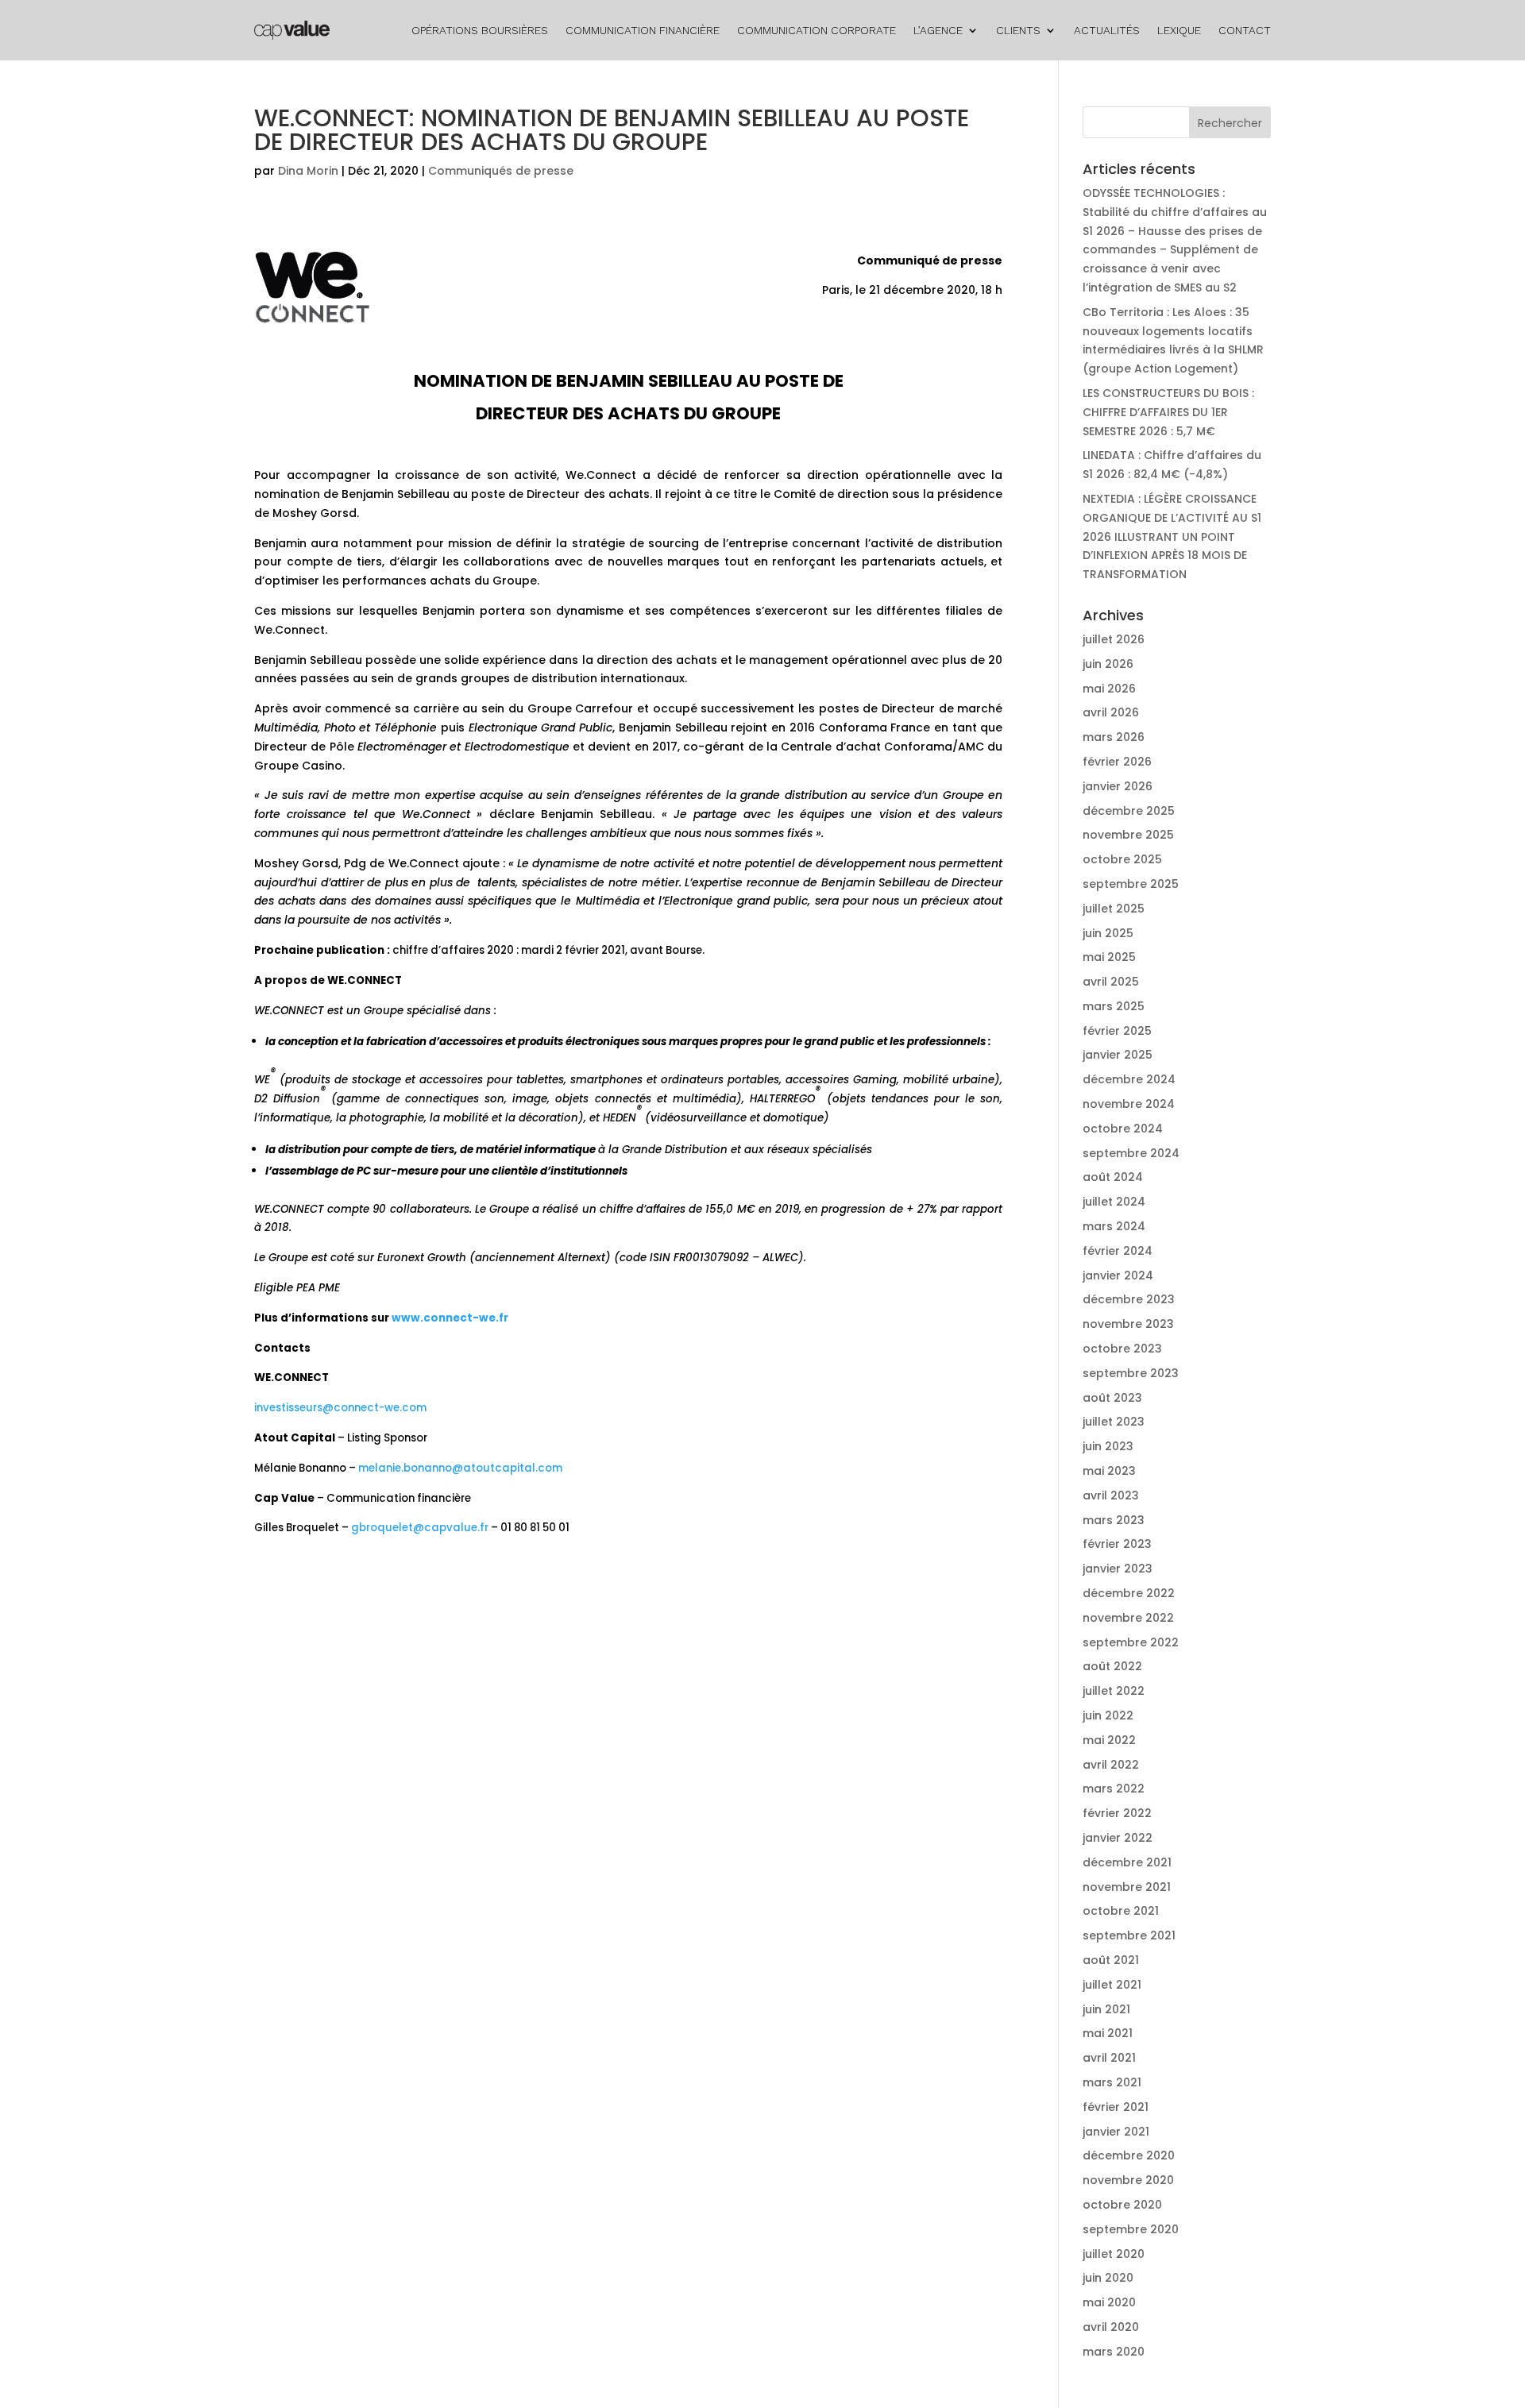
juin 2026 (1108, 664)
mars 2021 (1112, 2082)
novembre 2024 (1129, 1104)
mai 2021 (1108, 2033)
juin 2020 (1108, 2278)
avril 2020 (1111, 2327)
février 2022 (1117, 1813)
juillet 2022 (1114, 1691)
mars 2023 (1114, 1520)
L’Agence (938, 30)
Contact (1245, 30)
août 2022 (1112, 1666)
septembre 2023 (1131, 1373)
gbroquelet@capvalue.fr (420, 1528)
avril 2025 (1111, 982)
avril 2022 (1111, 1765)
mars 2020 (1114, 2352)
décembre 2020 (1129, 2155)
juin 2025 (1108, 933)
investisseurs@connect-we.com (340, 1408)
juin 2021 (1106, 2009)
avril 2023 (1111, 1495)
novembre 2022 (1128, 1618)
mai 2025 (1109, 957)
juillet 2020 (1114, 2254)
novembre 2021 (1127, 1887)
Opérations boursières (480, 30)
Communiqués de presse (501, 171)
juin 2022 (1108, 1715)
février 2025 (1117, 1031)
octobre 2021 (1121, 1911)
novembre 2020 (1128, 2180)
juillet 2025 (1114, 909)
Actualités (1107, 30)
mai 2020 (1109, 2302)
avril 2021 (1109, 2058)
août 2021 (1111, 1960)
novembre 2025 (1128, 835)
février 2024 (1118, 1251)
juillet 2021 (1112, 1985)
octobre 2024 (1123, 1129)
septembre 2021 (1129, 1935)
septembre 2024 (1131, 1153)
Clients (1018, 30)
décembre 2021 (1127, 1862)
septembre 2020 (1131, 2229)
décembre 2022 (1129, 1593)
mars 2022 (1114, 1789)
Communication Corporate (817, 30)
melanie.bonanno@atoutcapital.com (460, 1468)
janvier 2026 (1118, 786)
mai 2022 (1109, 1740)
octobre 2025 (1122, 859)
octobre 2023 (1122, 1349)
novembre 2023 (1128, 1324)
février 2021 (1116, 2107)
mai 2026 (1109, 689)
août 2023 (1112, 1398)
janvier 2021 (1116, 2132)
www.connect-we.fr (450, 1318)
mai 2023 (1109, 1471)
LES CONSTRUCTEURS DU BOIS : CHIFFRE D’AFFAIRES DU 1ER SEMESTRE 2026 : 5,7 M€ (1168, 412)
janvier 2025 (1118, 1055)
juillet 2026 (1114, 639)
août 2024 (1113, 1177)
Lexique (1179, 30)
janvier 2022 (1118, 1838)
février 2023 (1117, 1544)
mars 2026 (1114, 737)
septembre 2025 (1131, 884)
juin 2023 (1108, 1446)
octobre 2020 (1122, 2205)
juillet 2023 (1114, 1422)
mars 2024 (1114, 1226)
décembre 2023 (1129, 1299)
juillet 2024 (1114, 1202)
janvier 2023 (1118, 1569)
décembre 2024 (1129, 1079)
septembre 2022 (1131, 1642)
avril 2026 (1111, 712)
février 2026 (1117, 762)
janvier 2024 (1118, 1275)
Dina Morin (308, 171)
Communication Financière (643, 30)
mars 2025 (1114, 1006)
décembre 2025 (1129, 811)
